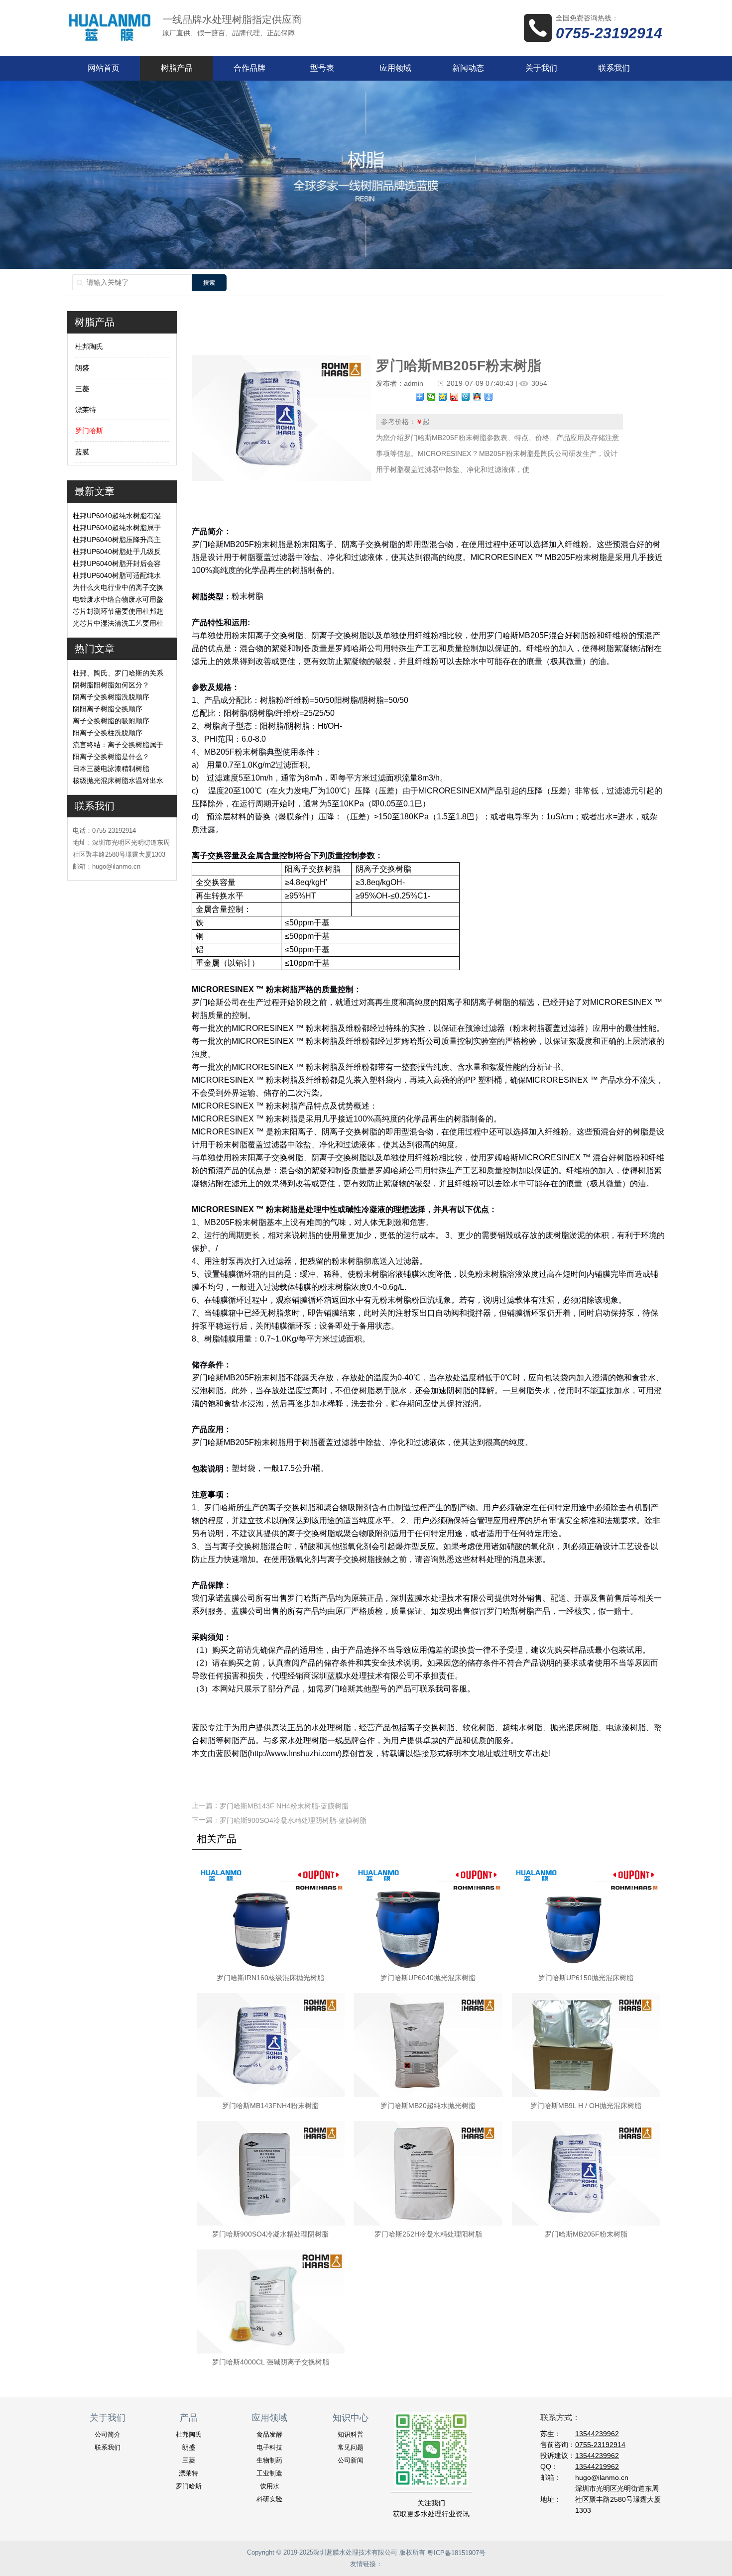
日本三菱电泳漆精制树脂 (111, 769)
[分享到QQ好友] (477, 397)
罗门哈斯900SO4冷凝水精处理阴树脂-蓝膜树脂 (293, 1820)
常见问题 (351, 2447)
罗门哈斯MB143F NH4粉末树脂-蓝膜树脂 (284, 1806)
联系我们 (614, 68)
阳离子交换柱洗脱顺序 (108, 733)
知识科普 (351, 2434)
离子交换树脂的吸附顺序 (111, 721)
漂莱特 (86, 410)
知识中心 (351, 2418)
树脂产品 (177, 68)
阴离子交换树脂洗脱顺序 (111, 697)
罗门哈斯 (89, 431)
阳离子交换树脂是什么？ (111, 757)
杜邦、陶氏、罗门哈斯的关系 (118, 673)
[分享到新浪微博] (454, 397)
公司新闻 (351, 2460)
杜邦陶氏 (89, 347)
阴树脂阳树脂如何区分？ (111, 685)
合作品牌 (249, 68)
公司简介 (108, 2434)
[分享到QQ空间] (443, 397)
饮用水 (270, 2486)
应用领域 (395, 68)
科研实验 (269, 2499)
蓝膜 (82, 452)
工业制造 (269, 2473)
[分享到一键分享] (489, 397)
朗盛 (82, 368)
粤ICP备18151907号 (456, 2553)
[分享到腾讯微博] (466, 397)
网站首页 (104, 68)
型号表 (322, 68)
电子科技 (269, 2447)
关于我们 (541, 68)
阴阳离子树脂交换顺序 (108, 709)
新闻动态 (468, 68)
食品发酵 (269, 2434)
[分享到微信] (431, 397)
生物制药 (269, 2460)
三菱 (82, 389)
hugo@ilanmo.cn (602, 2477)
